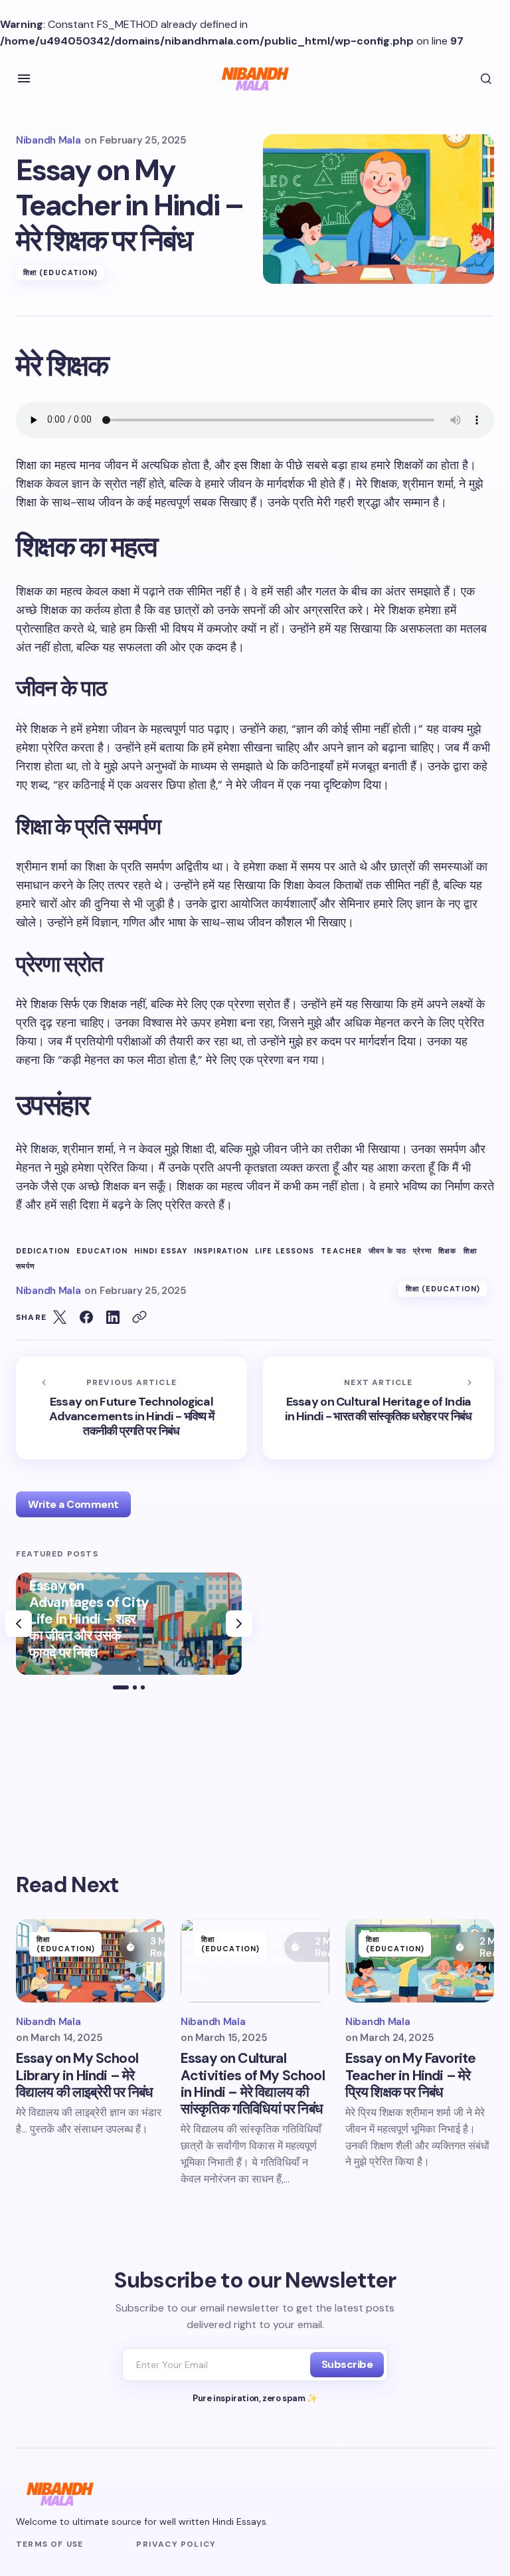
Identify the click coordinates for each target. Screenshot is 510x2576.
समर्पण (26, 1266)
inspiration (221, 1251)
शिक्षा (470, 1251)
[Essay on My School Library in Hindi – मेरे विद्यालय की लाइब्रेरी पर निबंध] (90, 1961)
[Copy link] (139, 1317)
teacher (341, 1251)
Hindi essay (161, 1251)
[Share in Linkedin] (113, 1317)
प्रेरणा (422, 1251)
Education (102, 1251)
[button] (24, 78)
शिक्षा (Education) (60, 272)
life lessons (285, 1251)
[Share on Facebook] (86, 1317)
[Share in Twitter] (60, 1317)
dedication (43, 1251)
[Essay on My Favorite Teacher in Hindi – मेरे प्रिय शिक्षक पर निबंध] (420, 1961)
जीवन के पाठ (387, 1251)
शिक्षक (447, 1251)
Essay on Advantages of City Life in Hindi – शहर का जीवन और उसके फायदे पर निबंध (89, 1620)
